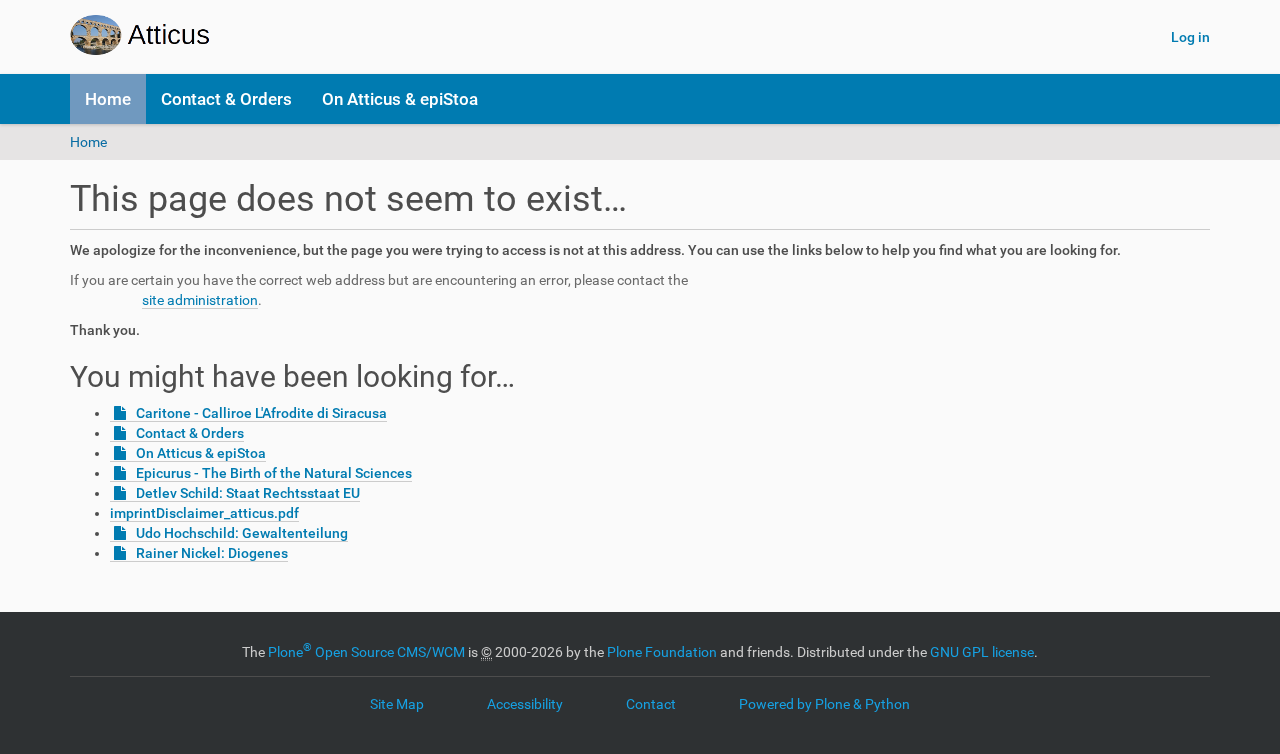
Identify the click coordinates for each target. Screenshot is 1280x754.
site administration (200, 300)
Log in (1190, 37)
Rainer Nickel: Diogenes (212, 553)
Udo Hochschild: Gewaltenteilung (242, 533)
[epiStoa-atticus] (198, 35)
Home (108, 99)
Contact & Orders (226, 99)
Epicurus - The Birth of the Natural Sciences (274, 473)
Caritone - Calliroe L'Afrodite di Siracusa (261, 413)
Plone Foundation (662, 652)
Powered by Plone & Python (824, 704)
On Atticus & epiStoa (400, 99)
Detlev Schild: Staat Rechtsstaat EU (248, 493)
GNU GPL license (982, 652)
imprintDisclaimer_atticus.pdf (204, 513)
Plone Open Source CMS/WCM (366, 652)
